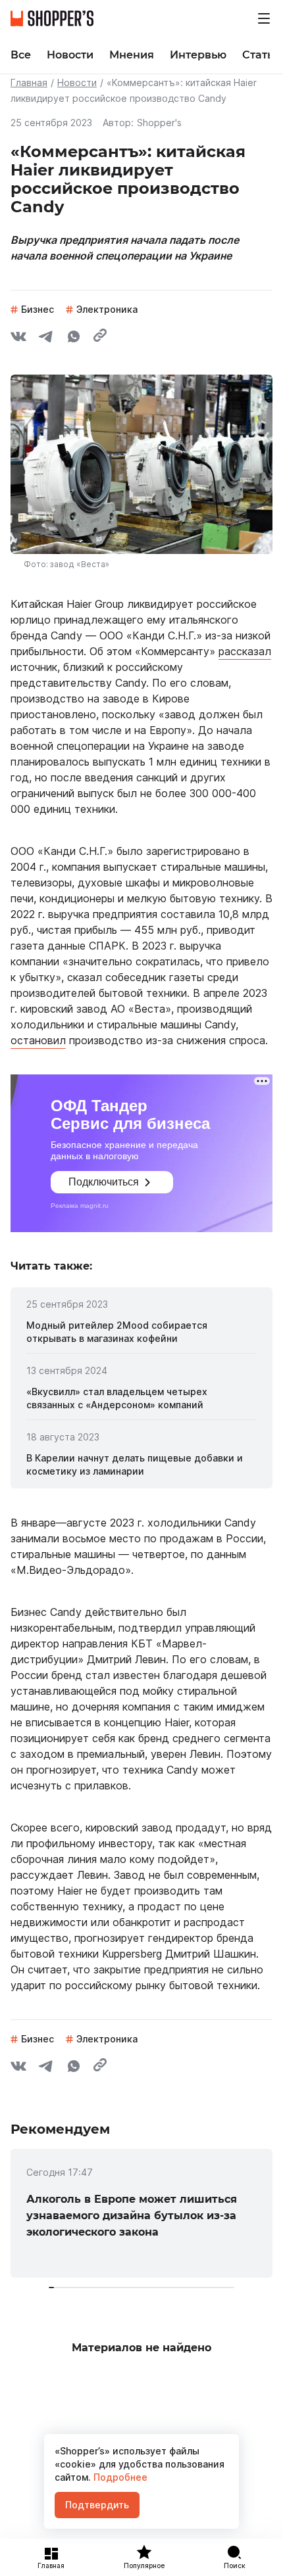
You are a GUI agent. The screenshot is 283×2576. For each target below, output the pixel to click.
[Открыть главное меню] (264, 18)
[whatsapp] (74, 338)
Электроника (107, 309)
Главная (29, 82)
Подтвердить (97, 2505)
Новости (77, 82)
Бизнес (38, 309)
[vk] (18, 338)
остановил (38, 1040)
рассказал (245, 651)
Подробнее (119, 2477)
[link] (141, 1332)
